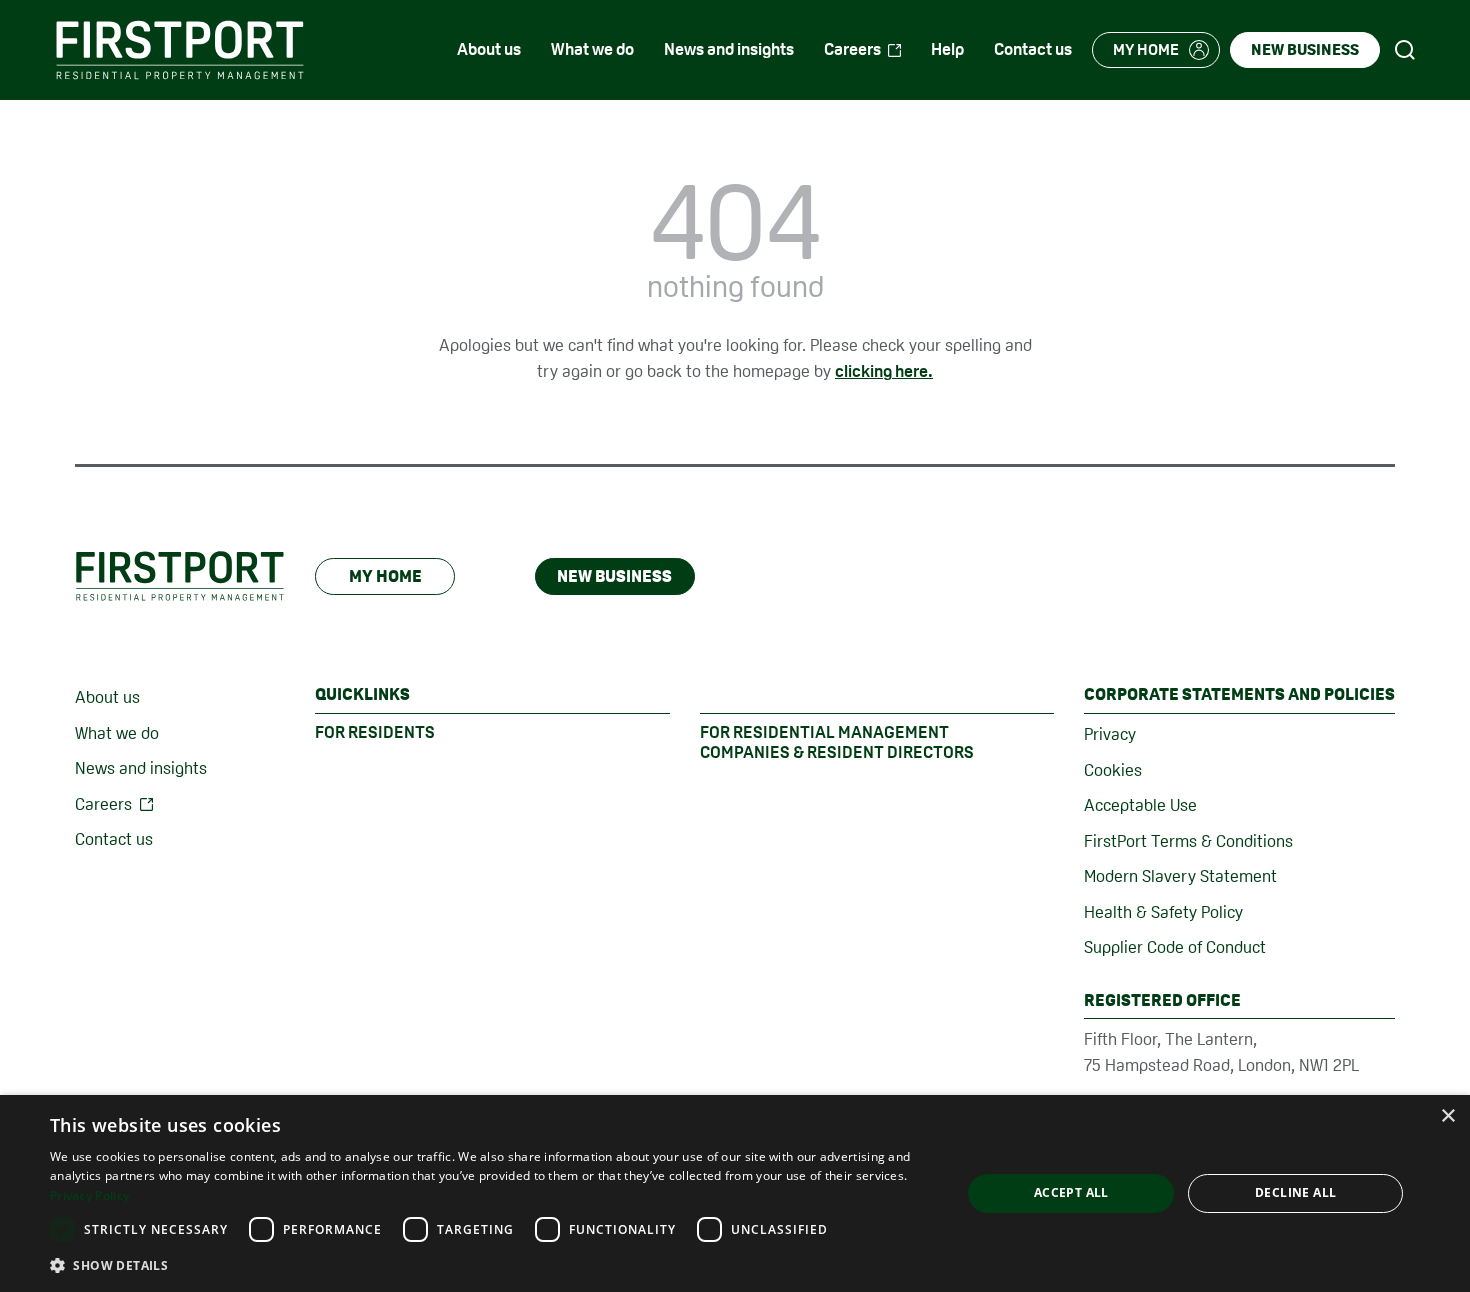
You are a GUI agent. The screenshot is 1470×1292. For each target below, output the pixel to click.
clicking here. (884, 371)
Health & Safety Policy (1163, 912)
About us (107, 697)
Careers (103, 804)
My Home (385, 576)
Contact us (114, 839)
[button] (492, 1265)
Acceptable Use (1140, 805)
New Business (614, 576)
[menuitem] (489, 50)
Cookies (1113, 770)
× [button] (1447, 1116)
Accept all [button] (1071, 1192)
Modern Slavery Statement (1180, 876)
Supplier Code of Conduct (1175, 947)
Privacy (1110, 734)
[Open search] (1405, 50)
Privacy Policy (89, 1195)
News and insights (141, 768)
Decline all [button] (1295, 1192)
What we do (117, 733)
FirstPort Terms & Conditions (1188, 841)
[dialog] (735, 1193)
